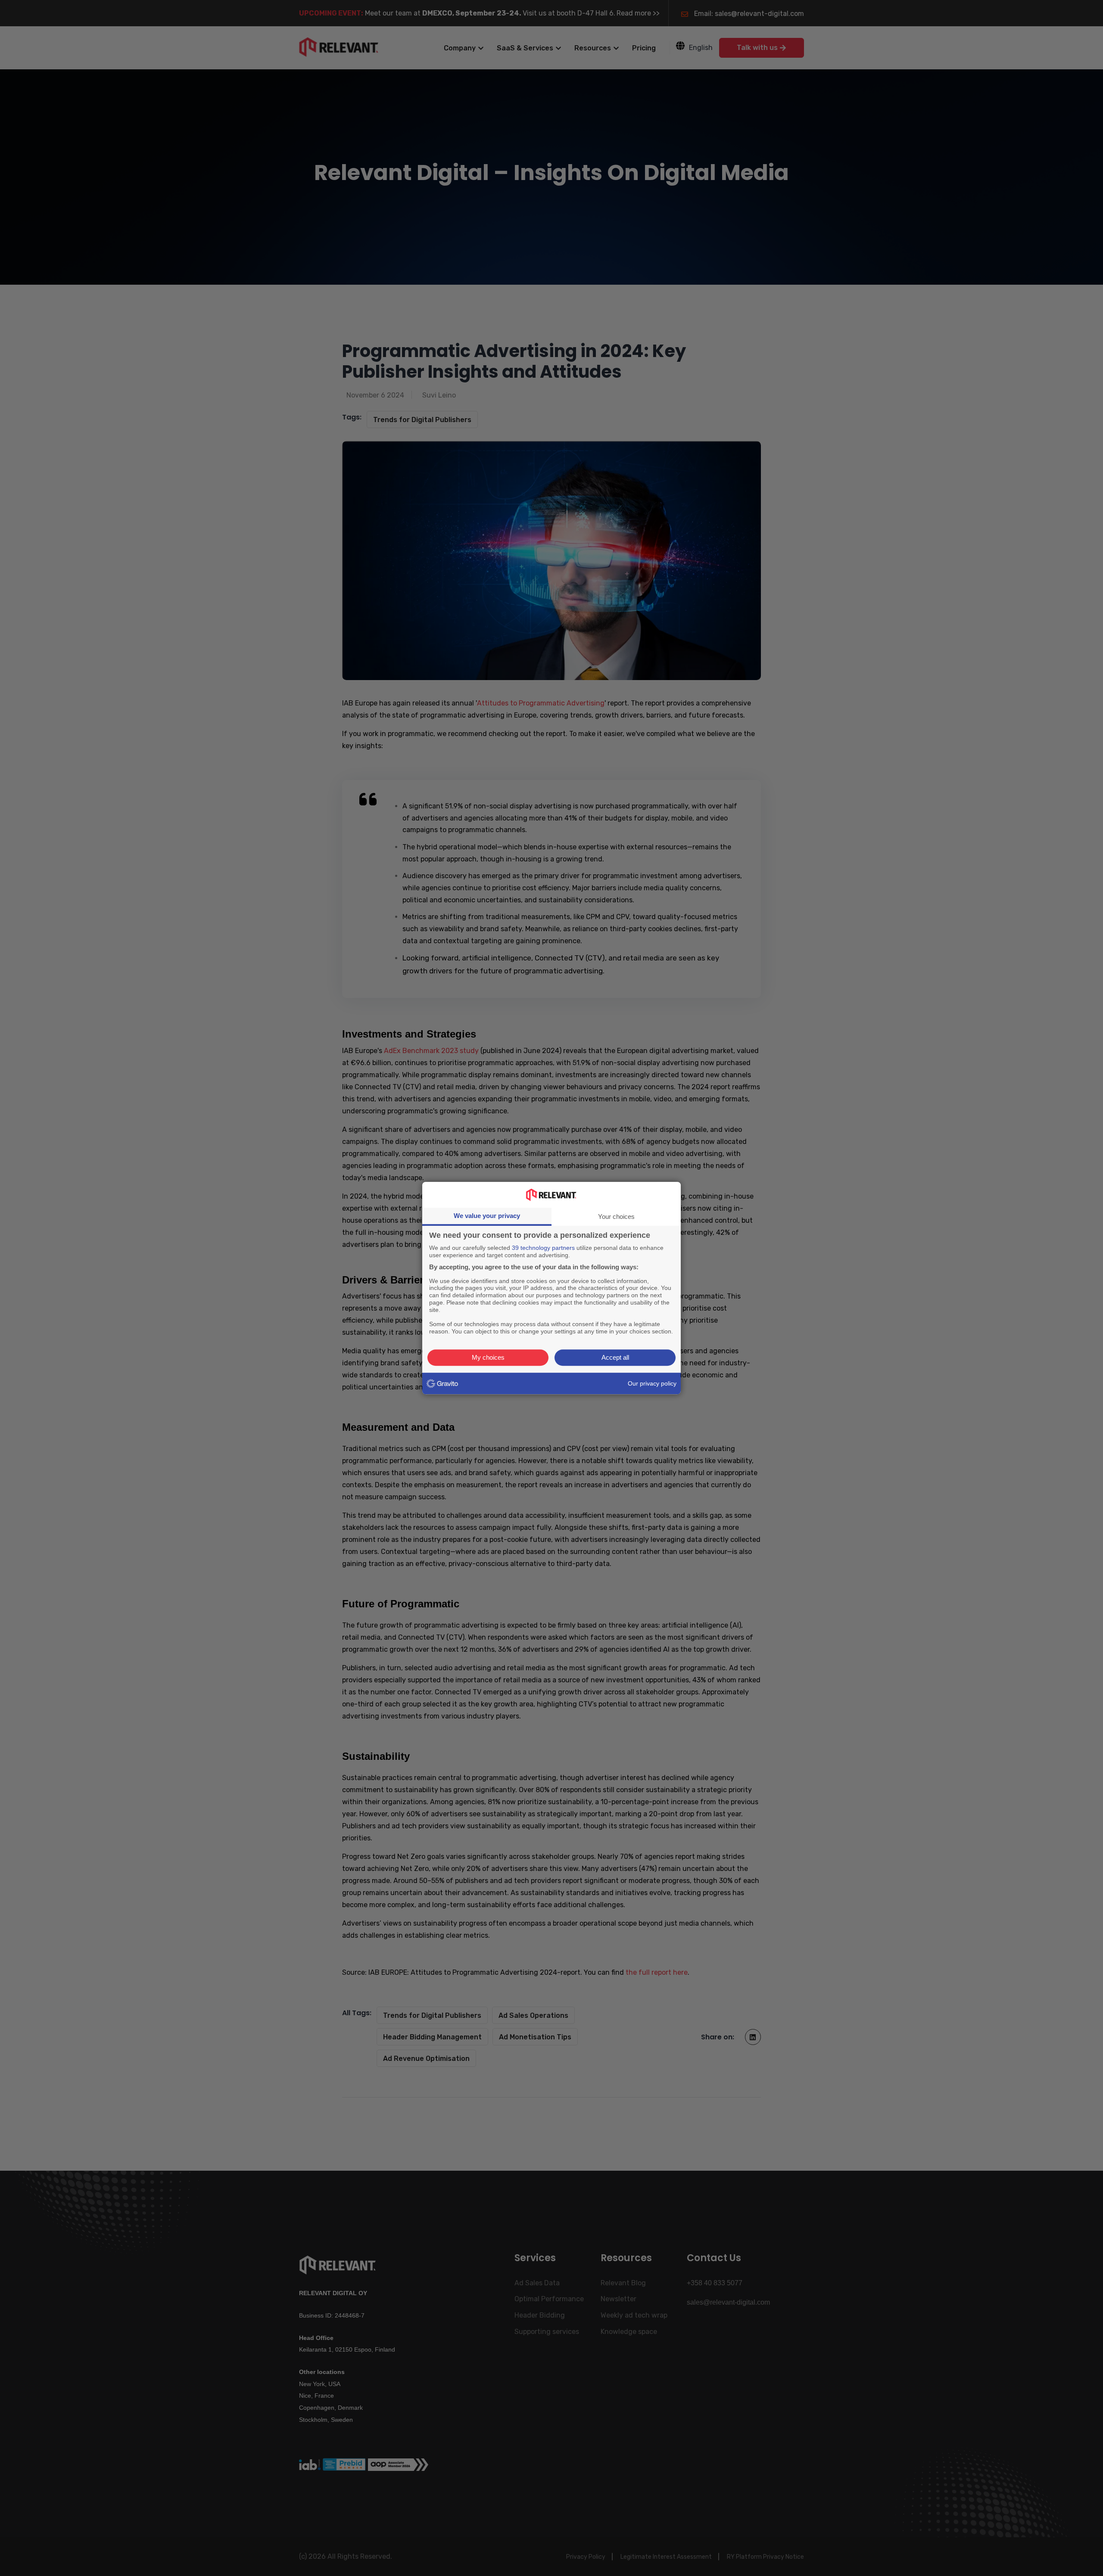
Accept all (615, 1357)
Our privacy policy (652, 1383)
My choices (488, 1357)
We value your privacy (487, 1216)
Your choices (616, 1217)
